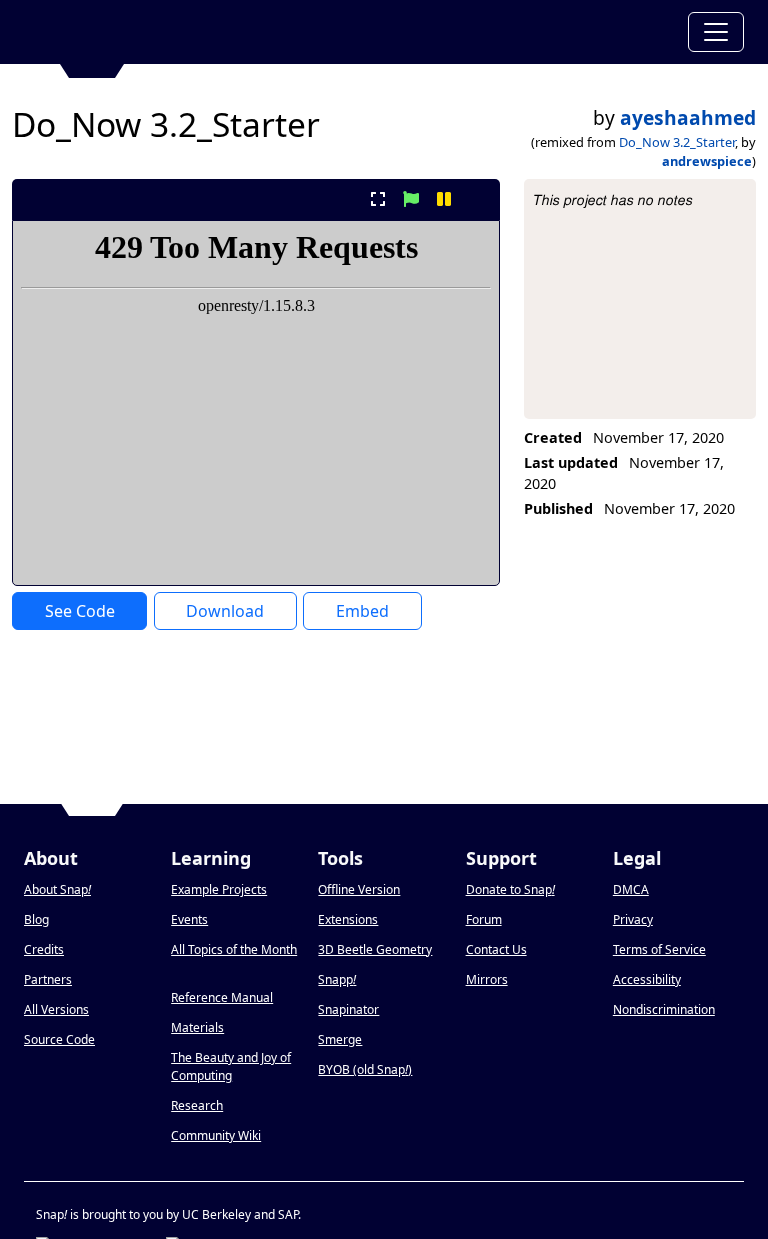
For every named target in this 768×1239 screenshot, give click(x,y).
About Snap (57, 889)
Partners (48, 979)
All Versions (56, 1009)
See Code (80, 611)
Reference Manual (222, 997)
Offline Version (359, 889)
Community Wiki (216, 1135)
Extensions (348, 919)
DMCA (631, 889)
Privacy (633, 919)
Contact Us (496, 949)
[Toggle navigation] (716, 32)
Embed (362, 611)
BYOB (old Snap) (365, 1069)
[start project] (410, 199)
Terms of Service (659, 949)
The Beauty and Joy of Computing (231, 1066)
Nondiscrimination (664, 1009)
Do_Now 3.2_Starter (677, 142)
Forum (484, 919)
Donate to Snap (510, 889)
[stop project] (477, 199)
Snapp (337, 979)
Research (197, 1105)
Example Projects (219, 889)
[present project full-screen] (377, 199)
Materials (197, 1027)
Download (225, 611)
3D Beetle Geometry (375, 949)
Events (189, 919)
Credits (44, 949)
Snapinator (348, 1009)
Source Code (59, 1039)
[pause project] (444, 199)
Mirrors (487, 979)
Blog (36, 919)
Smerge (340, 1039)
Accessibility (647, 979)
